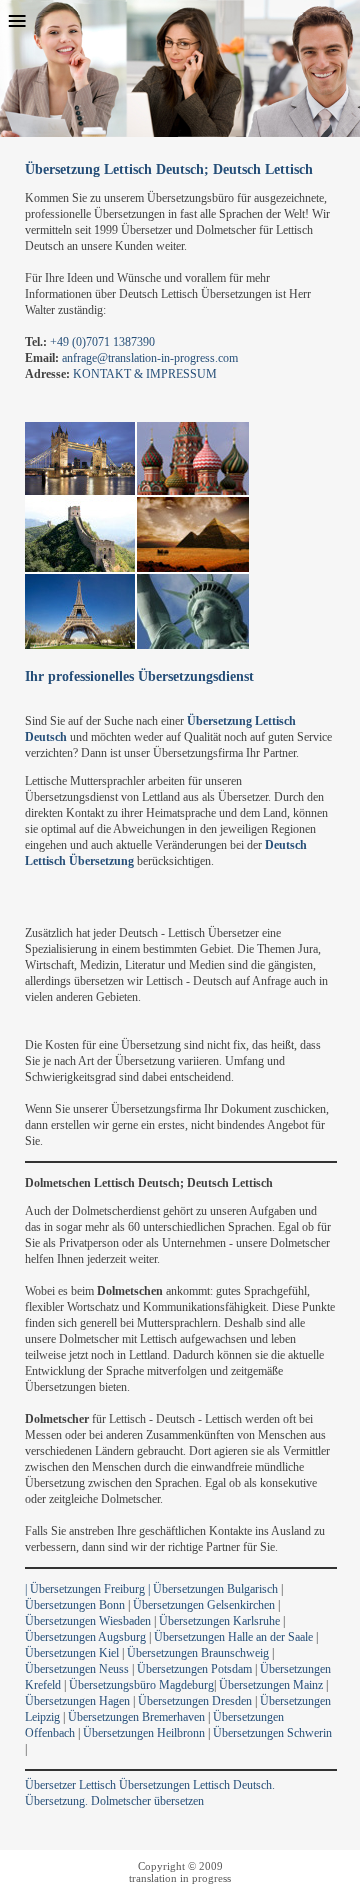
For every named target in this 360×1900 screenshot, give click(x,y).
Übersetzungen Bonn (75, 1605)
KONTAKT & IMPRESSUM (145, 374)
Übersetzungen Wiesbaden (88, 1621)
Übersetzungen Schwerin (272, 1733)
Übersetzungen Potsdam (194, 1669)
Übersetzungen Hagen (77, 1701)
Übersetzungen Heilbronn (144, 1733)
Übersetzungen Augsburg (85, 1637)
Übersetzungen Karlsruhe (219, 1621)
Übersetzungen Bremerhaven (136, 1717)
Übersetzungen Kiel (72, 1653)
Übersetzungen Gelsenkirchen (204, 1605)
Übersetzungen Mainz (271, 1685)
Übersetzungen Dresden (195, 1701)
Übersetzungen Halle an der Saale (233, 1637)
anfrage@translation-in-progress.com (150, 358)
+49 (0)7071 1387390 (102, 342)
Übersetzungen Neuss (78, 1669)
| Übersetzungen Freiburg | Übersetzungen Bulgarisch (151, 1589)
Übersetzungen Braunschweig (198, 1653)
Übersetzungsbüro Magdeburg (141, 1685)
